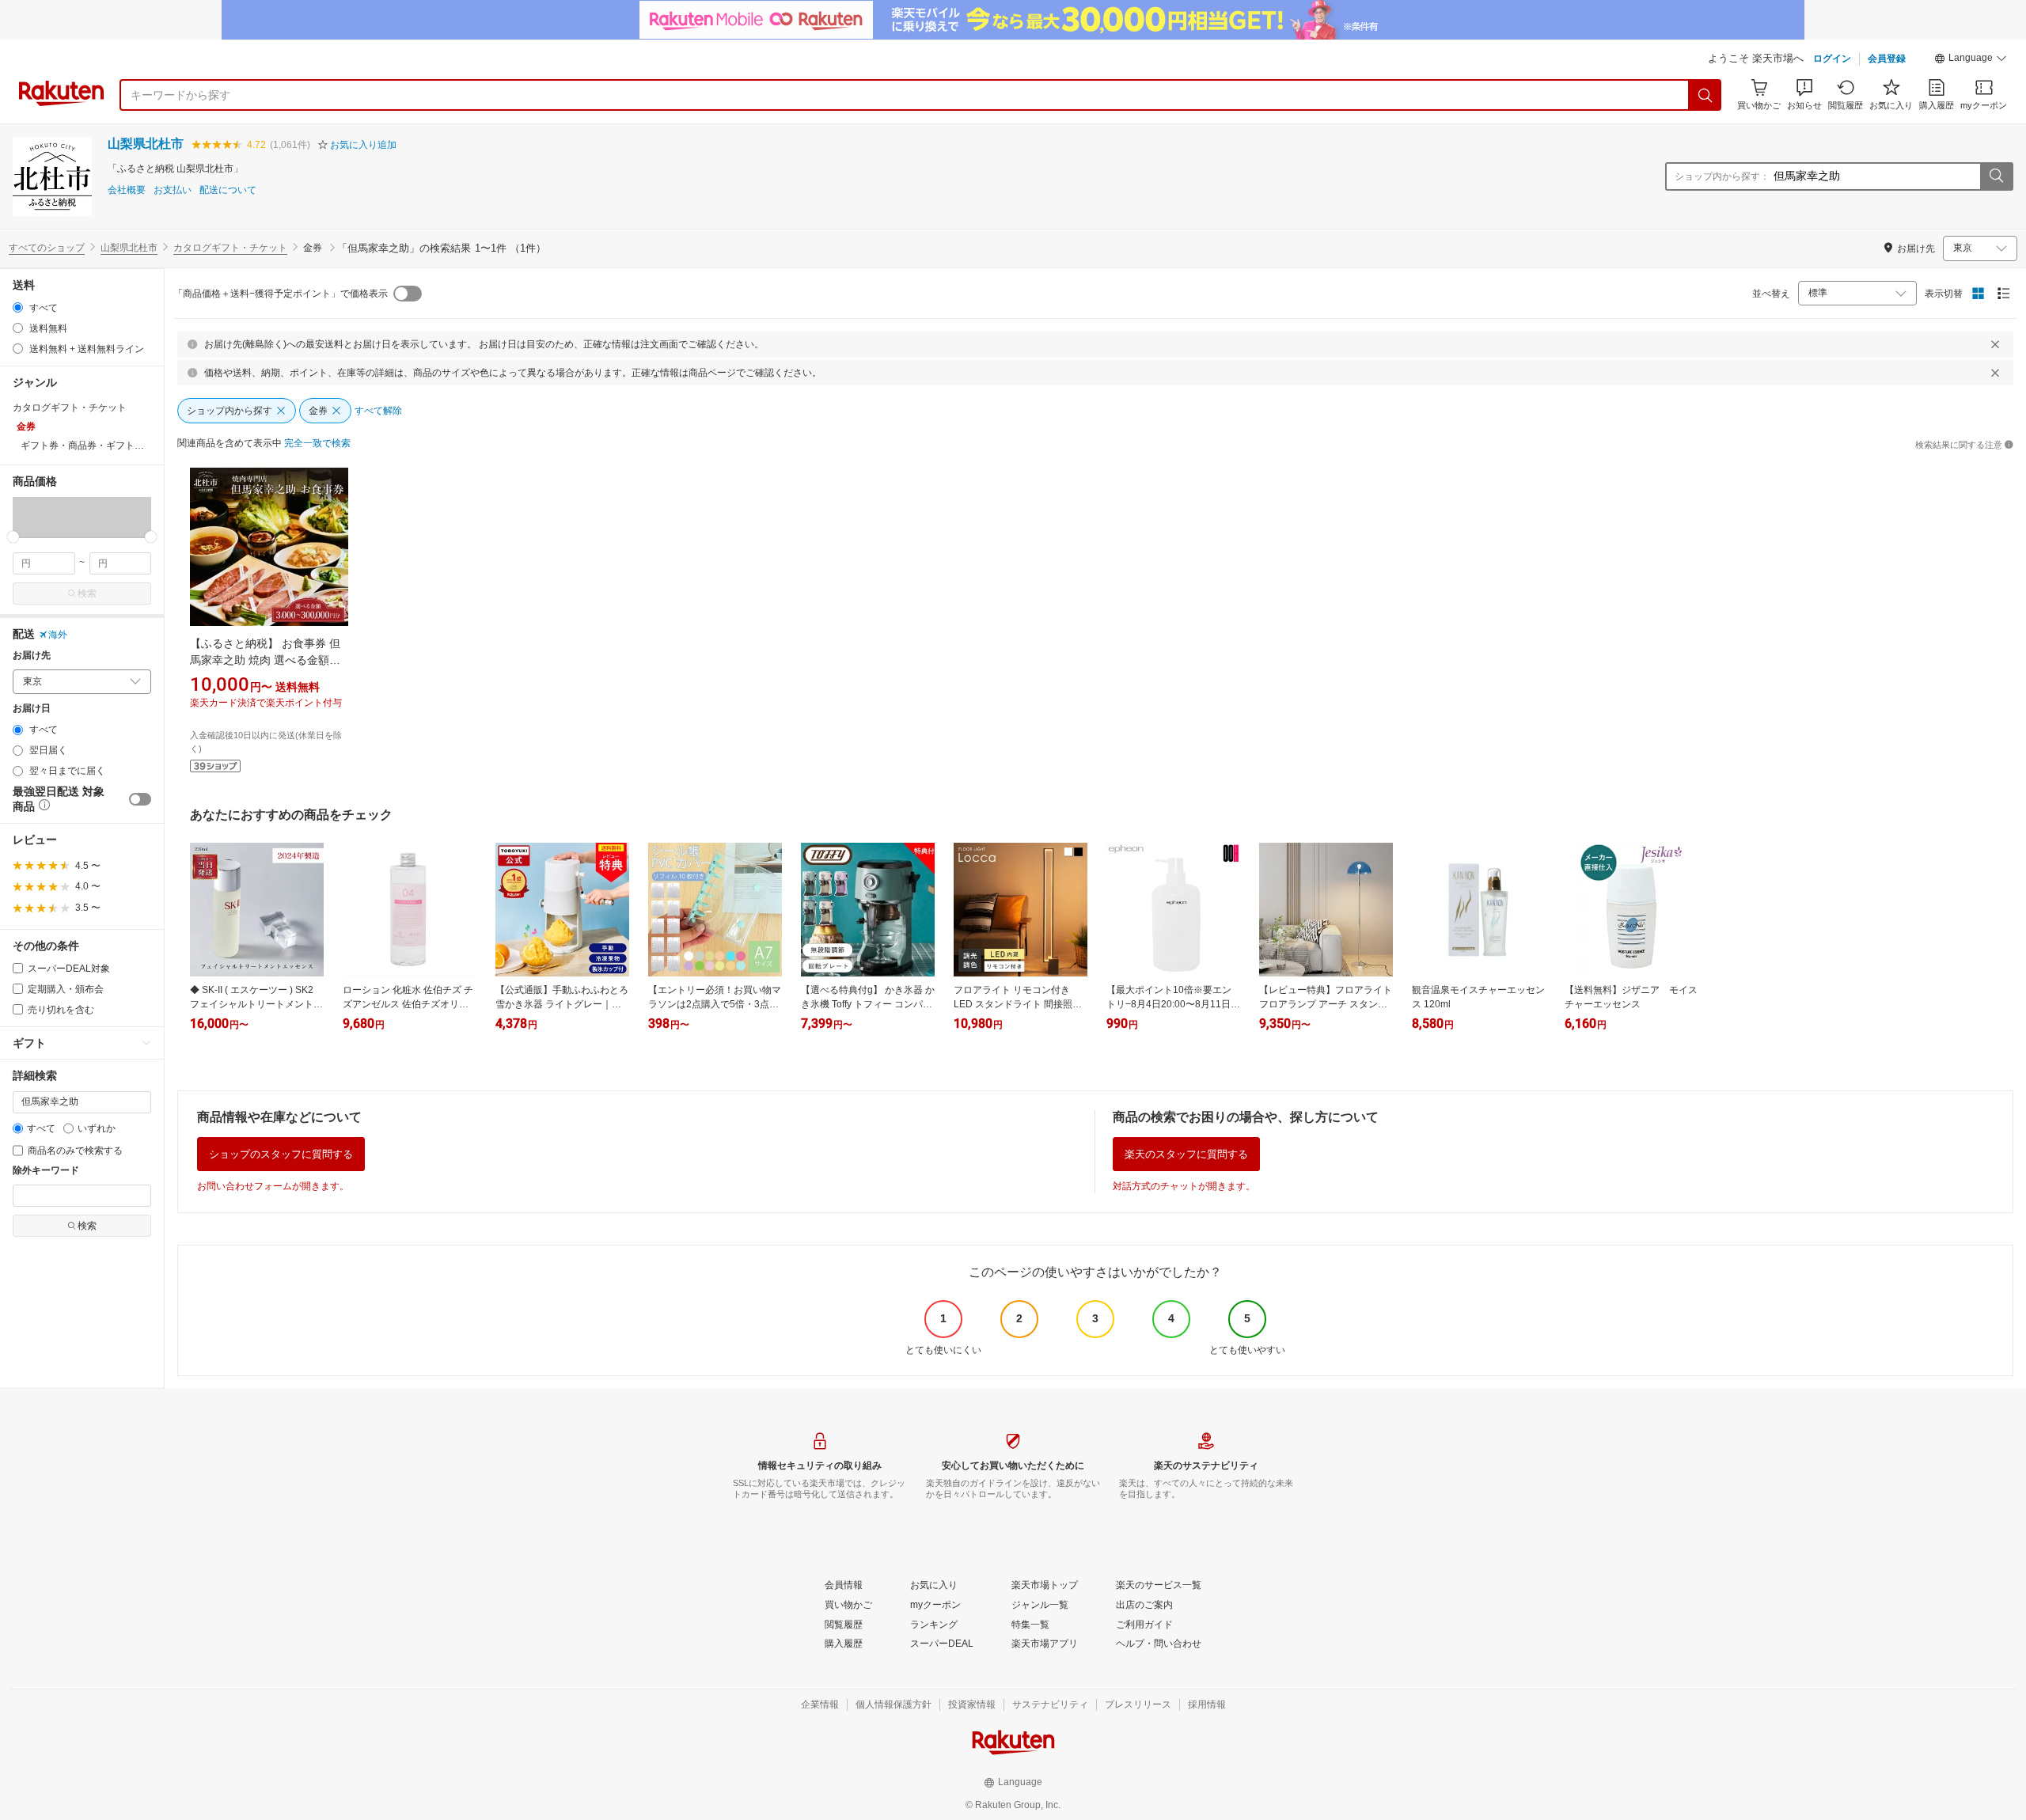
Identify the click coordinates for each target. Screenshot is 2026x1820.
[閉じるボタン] (1995, 344)
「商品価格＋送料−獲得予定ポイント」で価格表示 (281, 294)
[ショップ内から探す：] (1996, 176)
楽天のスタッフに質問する (1186, 1154)
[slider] (13, 537)
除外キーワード (46, 1171)
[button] (1971, 60)
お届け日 (32, 709)
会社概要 (127, 190)
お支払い (173, 190)
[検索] (1705, 95)
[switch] (140, 799)
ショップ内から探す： (1722, 176)
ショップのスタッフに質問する (281, 1154)
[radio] (18, 307)
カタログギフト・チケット (230, 248)
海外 (58, 635)
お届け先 (32, 656)
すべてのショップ (47, 248)
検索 (87, 593)
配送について (228, 190)
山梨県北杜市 (146, 144)
